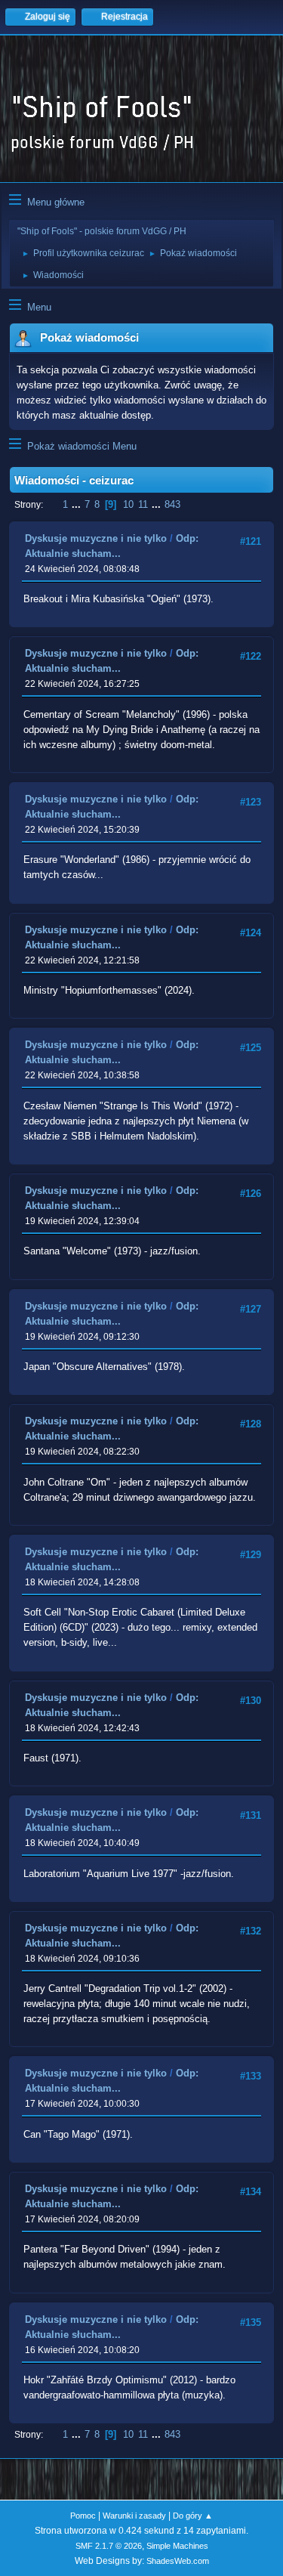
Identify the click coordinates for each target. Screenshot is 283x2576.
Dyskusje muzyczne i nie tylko (96, 538)
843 (172, 504)
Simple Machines (177, 2546)
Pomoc (83, 2516)
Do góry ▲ (193, 2516)
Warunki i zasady (134, 2516)
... (78, 504)
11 (143, 504)
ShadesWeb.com (178, 2561)
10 (128, 504)
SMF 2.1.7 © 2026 (109, 2546)
